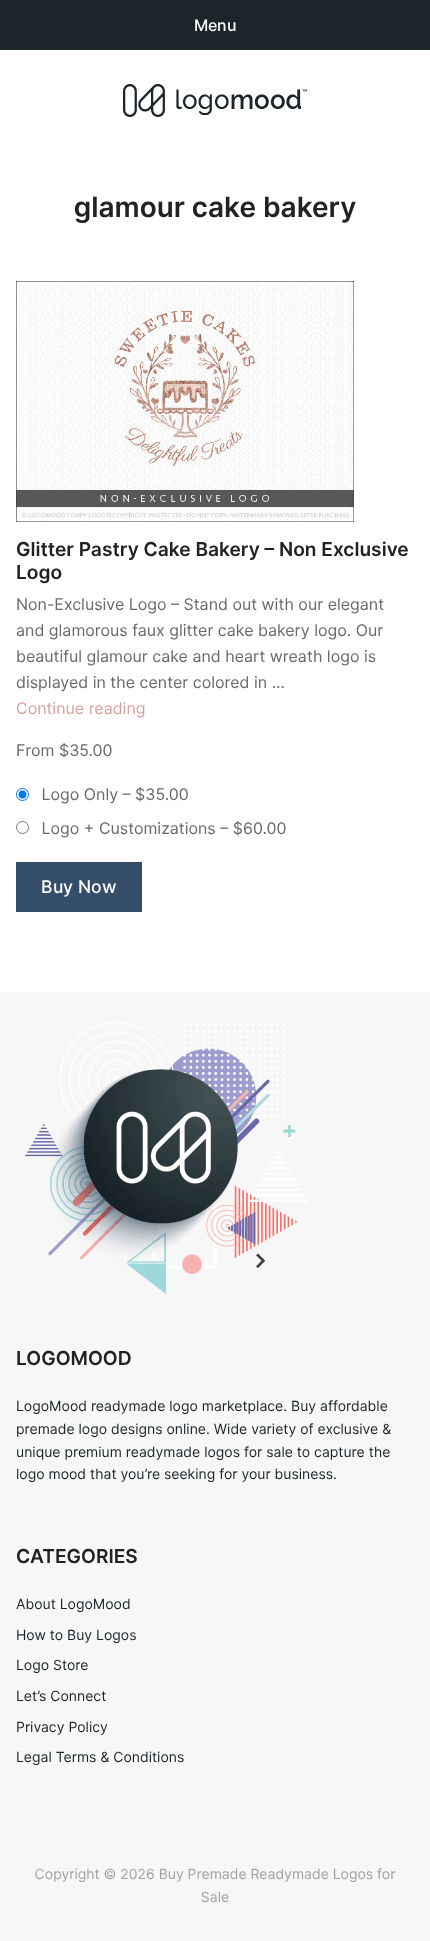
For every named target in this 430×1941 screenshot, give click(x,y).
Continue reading (81, 708)
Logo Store (52, 1665)
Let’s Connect (61, 1696)
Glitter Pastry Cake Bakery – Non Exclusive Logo (212, 561)
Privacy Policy (62, 1727)
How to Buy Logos (76, 1635)
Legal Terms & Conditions (100, 1757)
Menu (215, 25)
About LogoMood (73, 1604)
